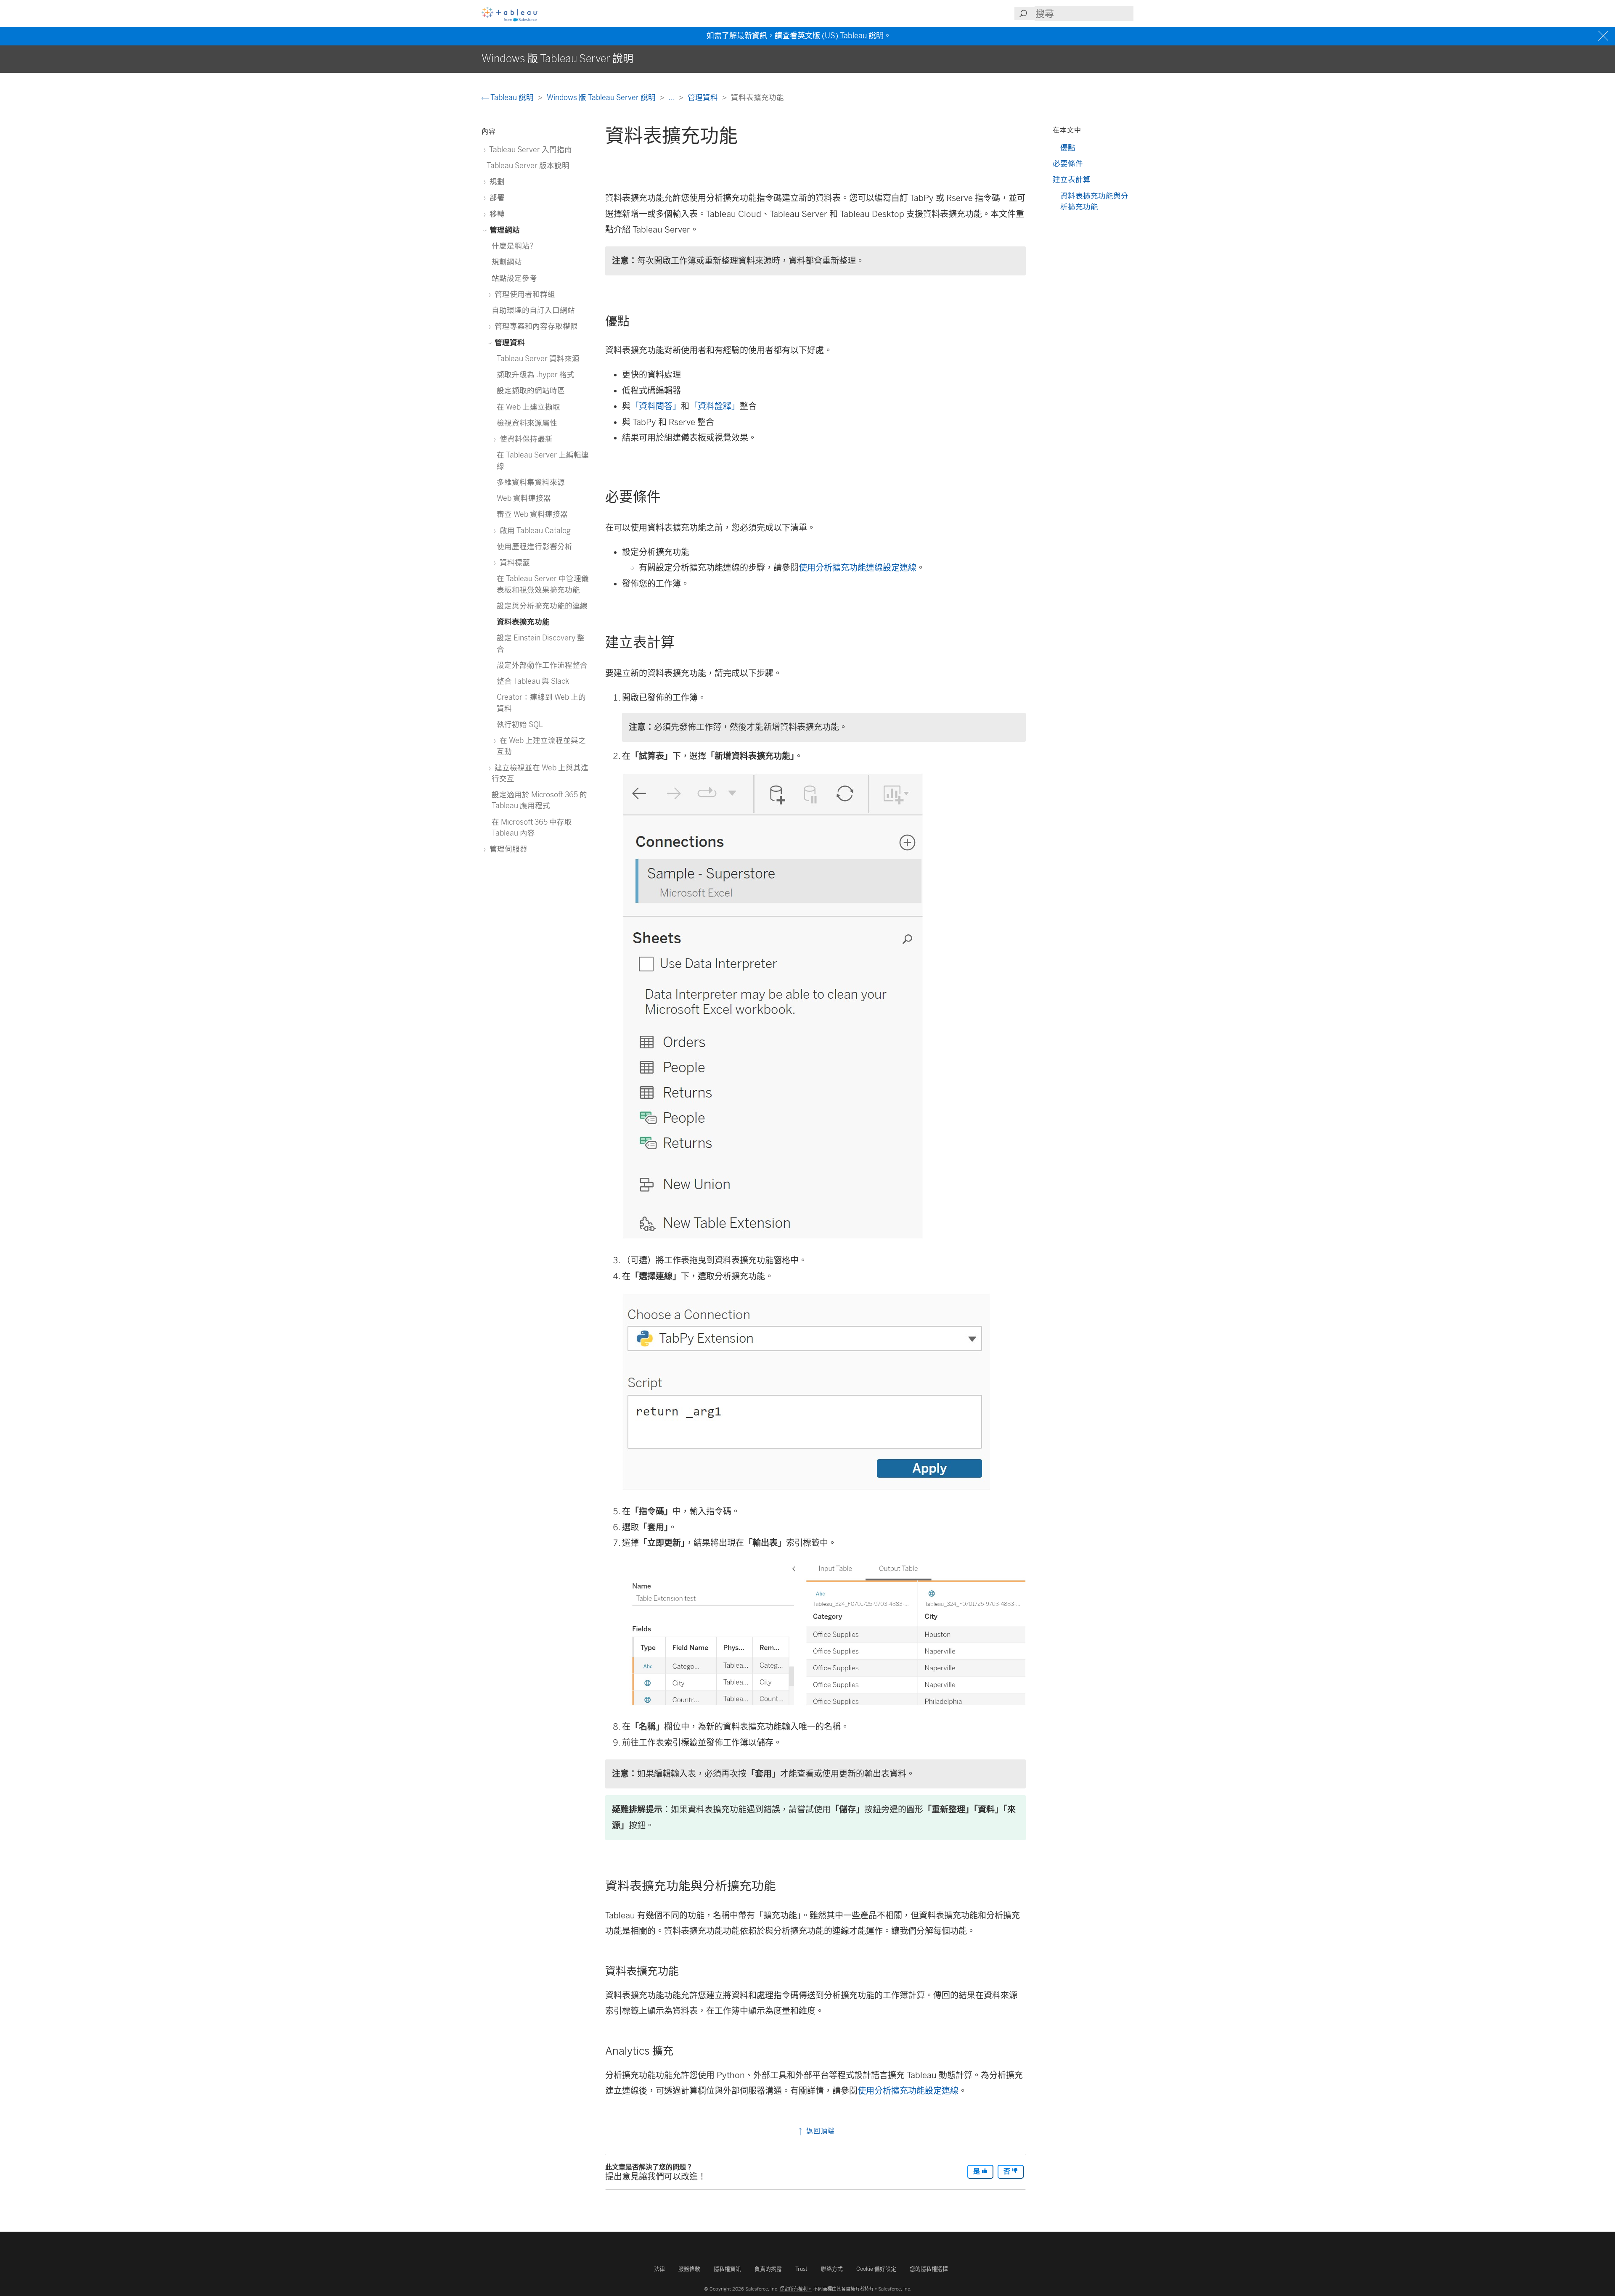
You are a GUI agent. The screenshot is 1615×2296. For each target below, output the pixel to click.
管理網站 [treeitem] (504, 230)
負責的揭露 (768, 2269)
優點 (1068, 147)
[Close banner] (1604, 36)
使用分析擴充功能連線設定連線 (858, 568)
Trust (801, 2269)
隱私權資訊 (727, 2269)
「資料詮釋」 (715, 406)
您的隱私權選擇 (929, 2269)
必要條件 (1068, 163)
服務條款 (689, 2269)
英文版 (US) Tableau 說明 (841, 36)
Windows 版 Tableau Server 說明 (602, 97)
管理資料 (704, 97)
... (672, 97)
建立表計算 (1072, 179)
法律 (659, 2269)
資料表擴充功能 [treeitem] (523, 622)
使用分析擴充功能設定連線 (908, 2091)
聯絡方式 (832, 2269)
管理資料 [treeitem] (509, 343)
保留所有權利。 (796, 2289)
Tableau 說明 (512, 97)
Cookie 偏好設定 (876, 2269)
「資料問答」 (656, 406)
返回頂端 (819, 2131)
